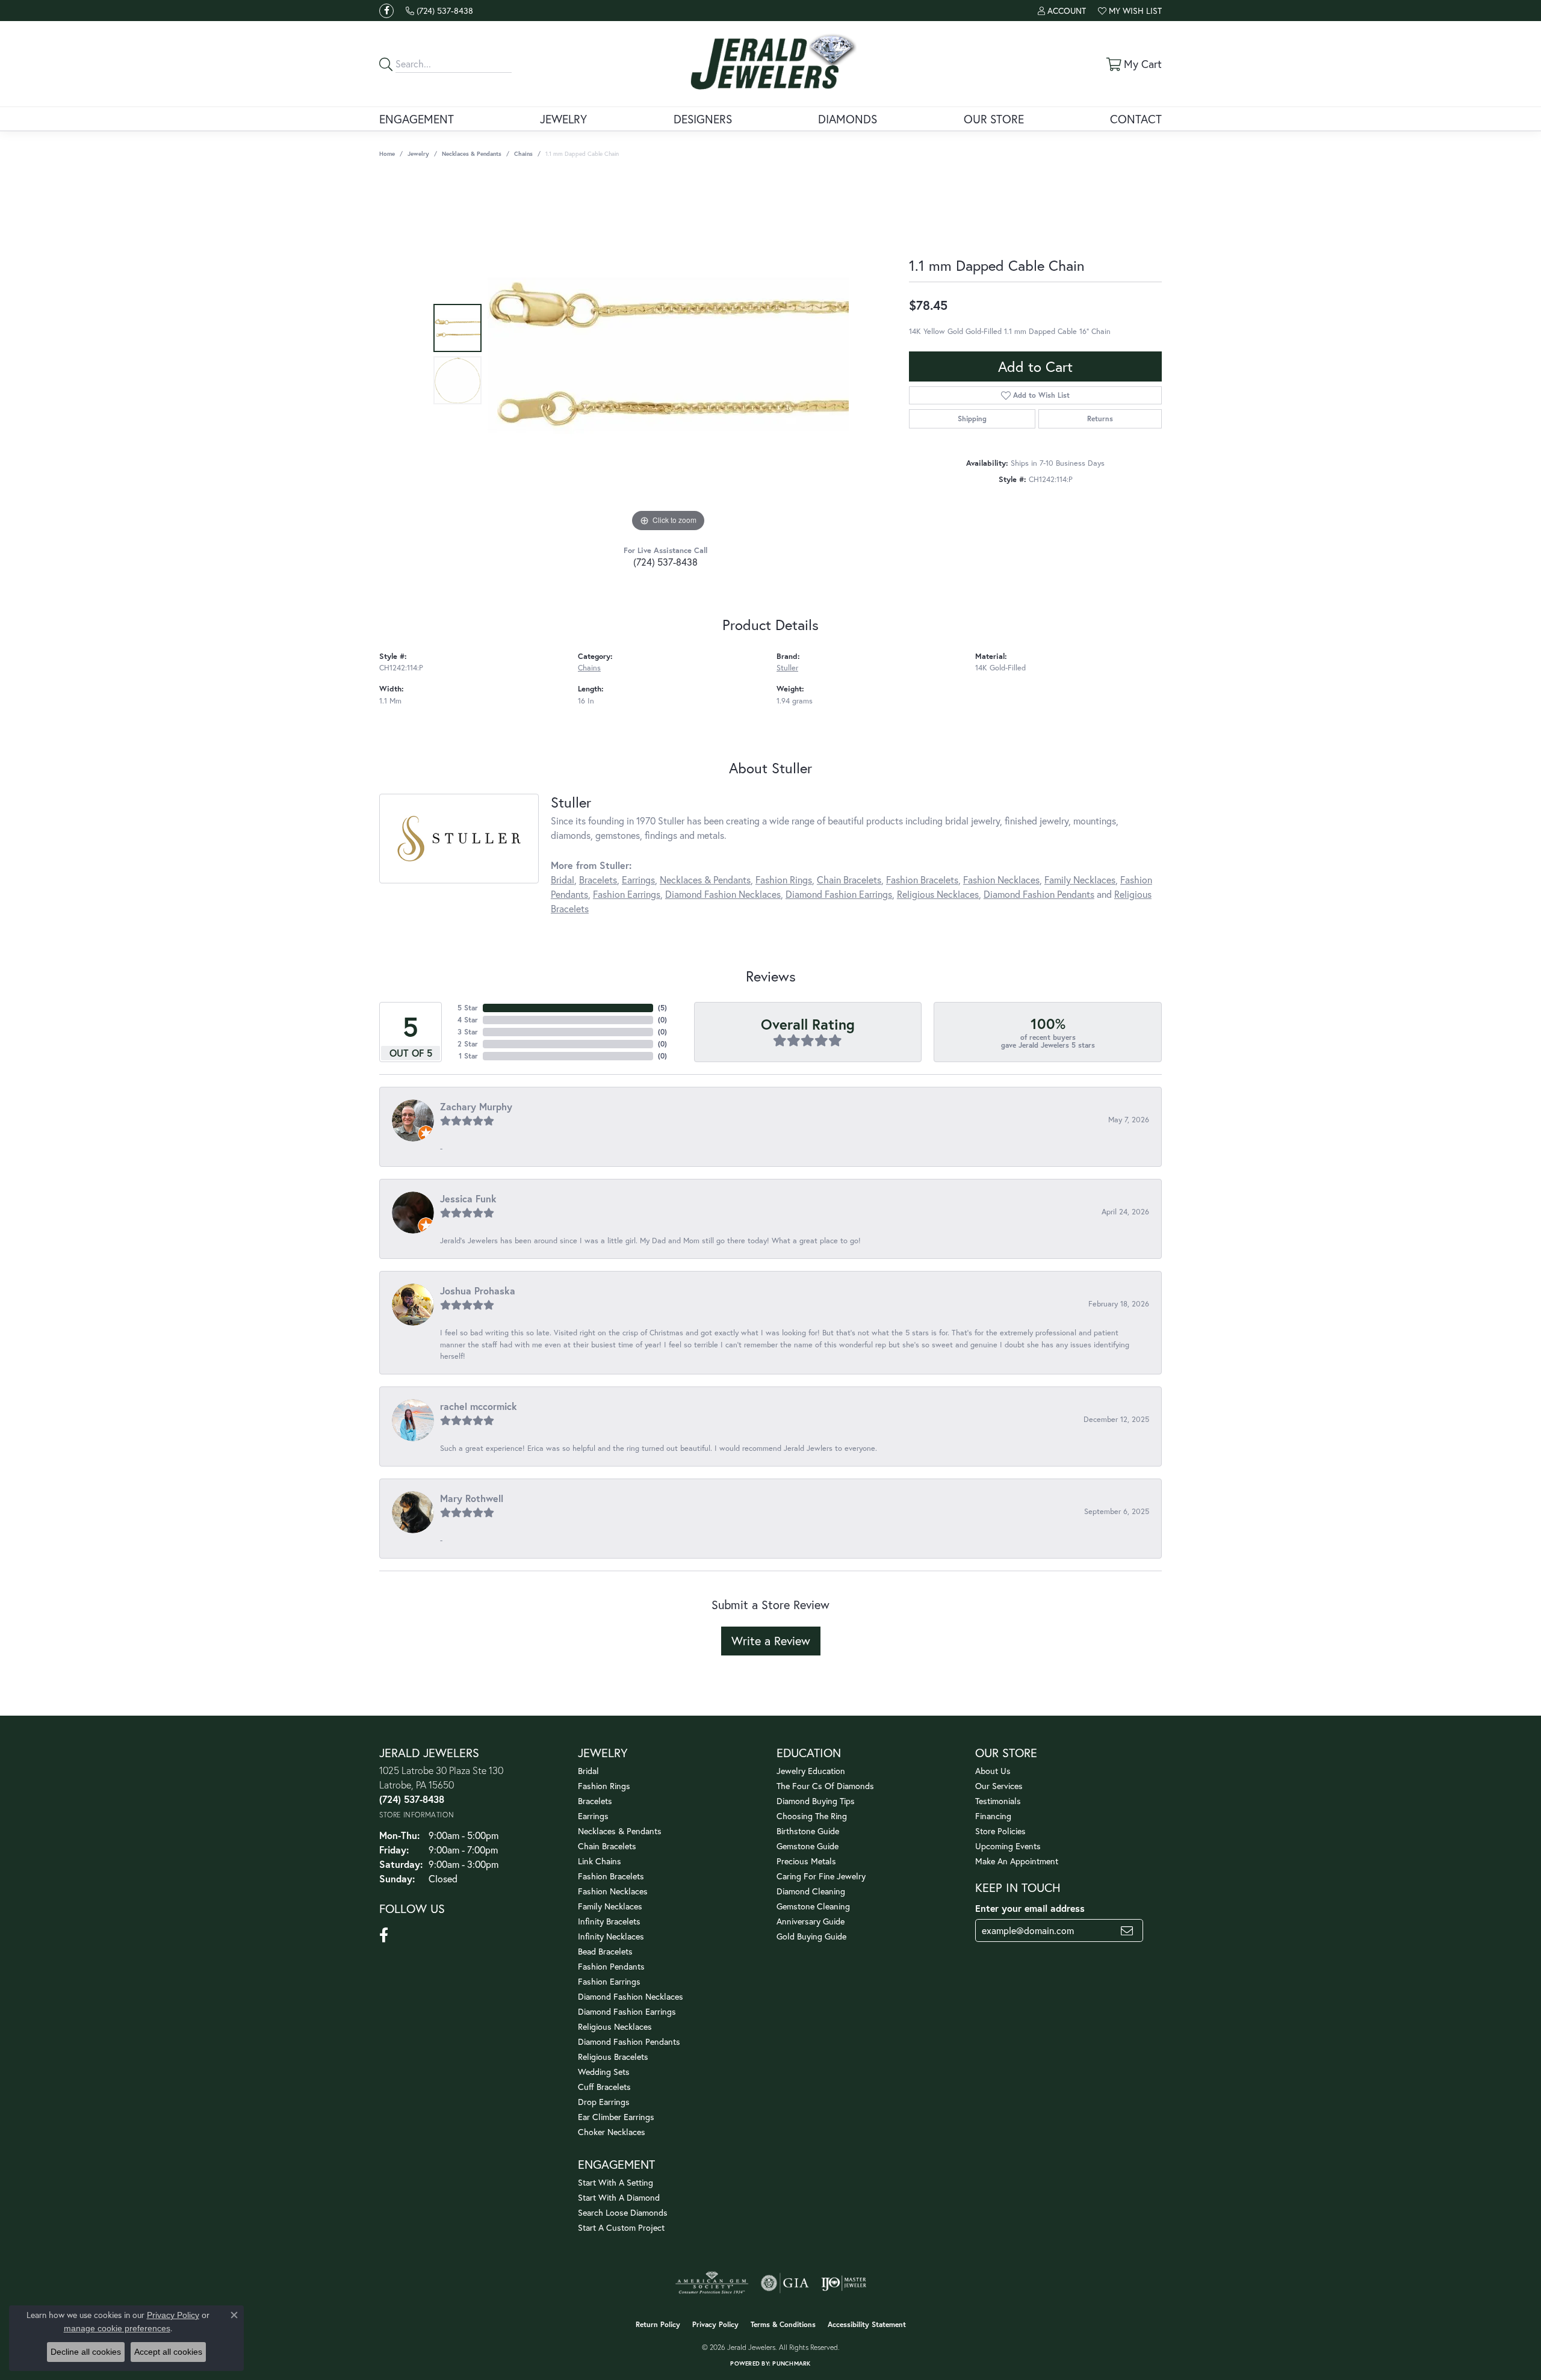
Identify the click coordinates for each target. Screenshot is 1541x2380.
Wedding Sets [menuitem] (604, 2072)
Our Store (994, 119)
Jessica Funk (468, 1198)
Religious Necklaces (938, 894)
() (662, 1008)
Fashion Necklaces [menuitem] (613, 1891)
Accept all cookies (168, 2352)
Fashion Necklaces (1001, 879)
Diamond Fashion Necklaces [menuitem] (631, 1996)
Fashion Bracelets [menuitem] (611, 1876)
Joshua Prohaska (478, 1290)
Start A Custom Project (621, 2227)
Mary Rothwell (472, 1498)
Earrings (638, 879)
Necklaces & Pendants (472, 154)
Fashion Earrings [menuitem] (609, 1981)
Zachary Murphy (476, 1106)
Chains (523, 154)
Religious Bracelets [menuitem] (613, 2057)
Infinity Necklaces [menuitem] (611, 1936)
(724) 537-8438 (665, 562)
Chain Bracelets (849, 879)
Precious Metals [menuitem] (806, 1861)
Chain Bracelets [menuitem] (607, 1846)
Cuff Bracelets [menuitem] (604, 2087)
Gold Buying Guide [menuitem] (811, 1936)
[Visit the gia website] (785, 2283)
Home (387, 154)
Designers (703, 119)
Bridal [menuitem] (588, 1771)
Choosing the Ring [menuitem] (812, 1816)
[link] (439, 11)
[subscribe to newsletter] (1127, 1930)
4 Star (468, 1020)
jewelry (418, 154)
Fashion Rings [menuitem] (604, 1786)
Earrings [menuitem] (593, 1816)
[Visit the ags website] (712, 2283)
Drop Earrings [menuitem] (604, 2102)
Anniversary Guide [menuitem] (811, 1921)
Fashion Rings (784, 879)
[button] (1062, 11)
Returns (1100, 419)
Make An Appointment (1017, 1861)
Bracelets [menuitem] (595, 1801)
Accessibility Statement (867, 2324)
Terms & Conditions (783, 2324)
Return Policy (658, 2324)
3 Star (468, 1032)
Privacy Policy (715, 2324)
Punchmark (791, 2363)
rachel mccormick (479, 1406)
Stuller (787, 668)
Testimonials (998, 1801)
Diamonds (848, 119)
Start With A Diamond (619, 2197)
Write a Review (771, 1641)
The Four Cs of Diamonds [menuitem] (825, 1786)
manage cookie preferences (117, 2328)
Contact (1136, 119)
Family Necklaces (1080, 879)
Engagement (417, 119)
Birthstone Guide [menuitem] (808, 1831)
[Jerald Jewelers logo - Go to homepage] (771, 64)
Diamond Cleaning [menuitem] (811, 1891)
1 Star (468, 1056)
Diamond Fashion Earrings (839, 894)
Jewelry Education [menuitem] (811, 1771)
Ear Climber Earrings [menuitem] (616, 2117)
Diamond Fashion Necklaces (723, 894)
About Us (993, 1771)
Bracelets (598, 879)
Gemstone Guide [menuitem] (808, 1846)
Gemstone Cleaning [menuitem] (813, 1906)
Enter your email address (1030, 1908)
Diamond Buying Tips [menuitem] (816, 1801)
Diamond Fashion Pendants (1039, 894)
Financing (993, 1816)
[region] (668, 354)
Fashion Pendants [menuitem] (611, 1966)
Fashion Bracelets (922, 879)
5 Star (468, 1008)
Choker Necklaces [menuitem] (612, 2132)
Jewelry (563, 119)
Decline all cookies (86, 2352)
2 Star (468, 1044)
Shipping (972, 419)
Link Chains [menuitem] (600, 1861)
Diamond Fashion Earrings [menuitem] (627, 2011)
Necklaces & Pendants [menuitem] (620, 1831)
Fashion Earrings (627, 894)
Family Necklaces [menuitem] (610, 1906)
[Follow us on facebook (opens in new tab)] (386, 11)
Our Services (999, 1786)
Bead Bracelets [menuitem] (605, 1951)
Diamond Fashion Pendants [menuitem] (629, 2042)
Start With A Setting (615, 2182)
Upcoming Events (1008, 1846)
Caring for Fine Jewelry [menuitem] (821, 1876)
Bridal (563, 879)
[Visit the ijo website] (844, 2283)
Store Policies (1000, 1831)
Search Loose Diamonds (623, 2212)
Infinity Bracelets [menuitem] (609, 1921)
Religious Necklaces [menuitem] (615, 2026)
